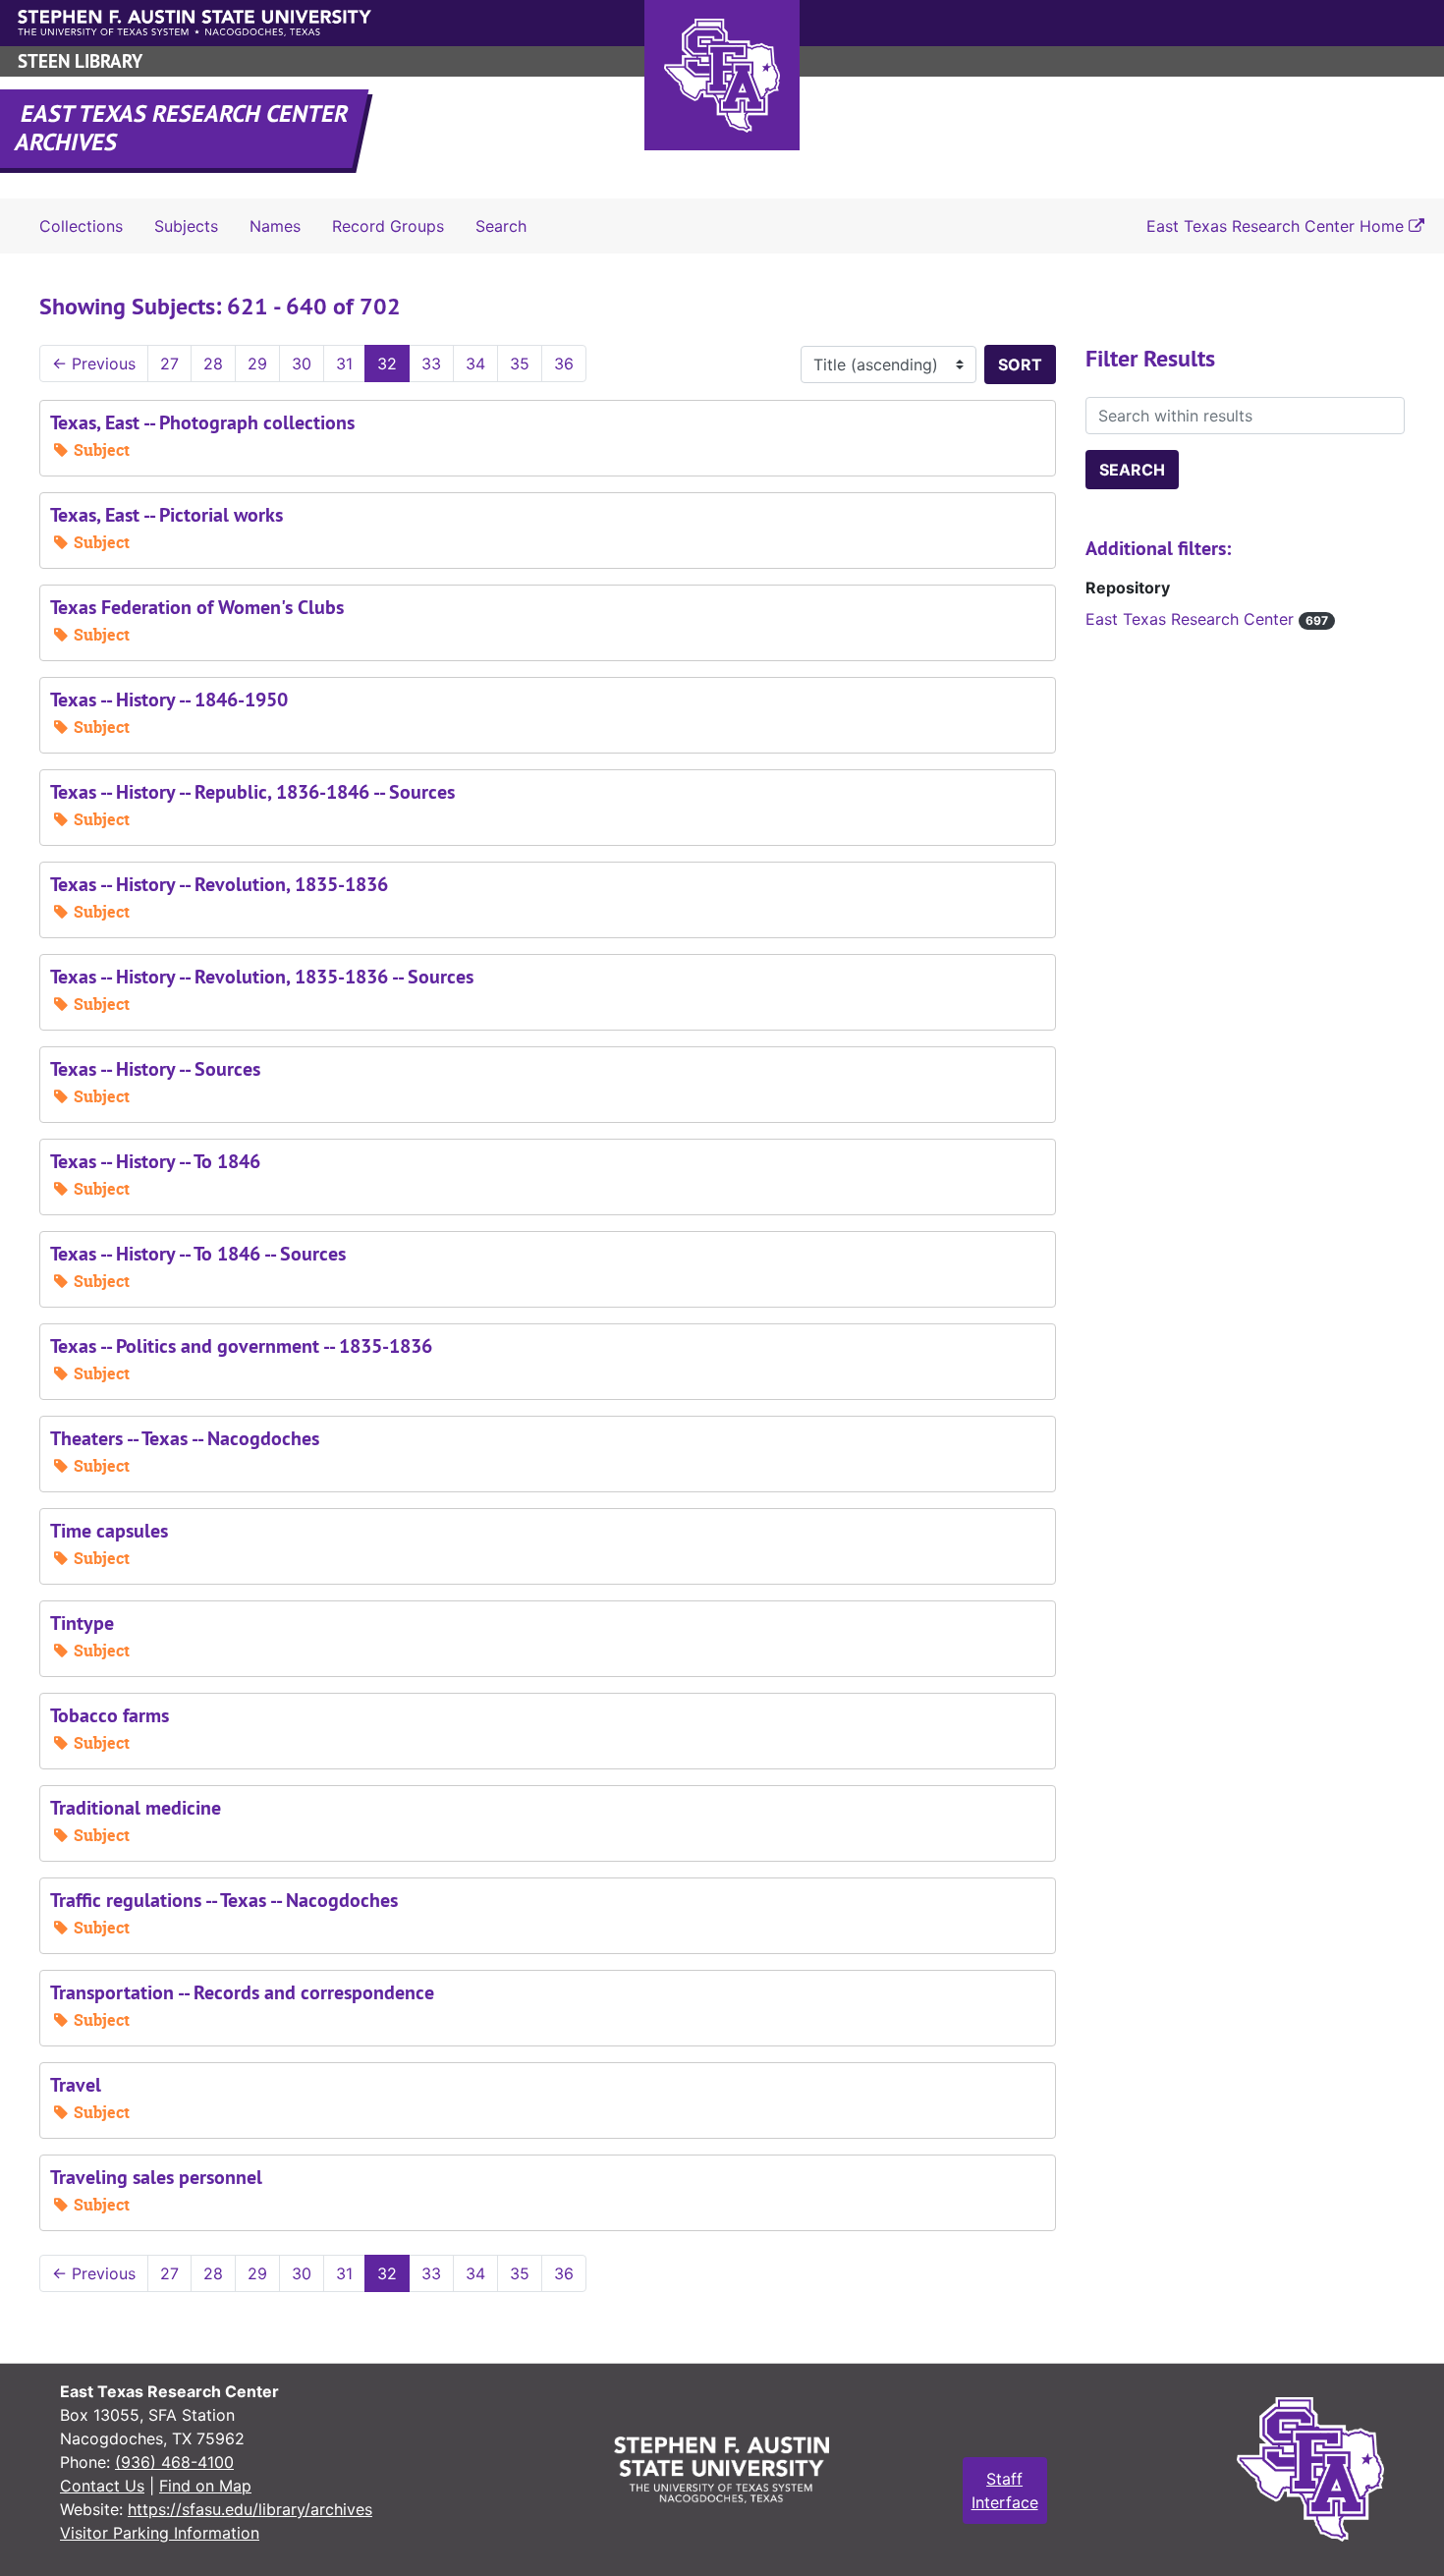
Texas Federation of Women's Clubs (197, 607)
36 (564, 364)
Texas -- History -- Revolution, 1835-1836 (219, 884)
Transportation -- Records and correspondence (242, 1992)
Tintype (82, 1623)
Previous (94, 364)
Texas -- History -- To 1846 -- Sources (198, 1254)
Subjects (186, 226)
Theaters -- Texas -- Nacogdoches (185, 1438)
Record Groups (388, 226)
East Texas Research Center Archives (183, 128)
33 (431, 364)
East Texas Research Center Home (1277, 226)
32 (387, 364)
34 (475, 364)
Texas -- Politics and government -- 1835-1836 (241, 1346)
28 (213, 364)
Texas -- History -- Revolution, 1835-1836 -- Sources (262, 977)
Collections (81, 226)
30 (302, 364)
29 (257, 364)
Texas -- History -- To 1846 (155, 1161)
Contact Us (102, 2486)
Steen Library (80, 61)
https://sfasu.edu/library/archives (250, 2509)
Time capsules (109, 1531)
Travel (76, 2085)
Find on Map (205, 2486)
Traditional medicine (136, 1808)
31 (344, 364)
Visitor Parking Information (160, 2533)
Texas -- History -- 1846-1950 (169, 700)
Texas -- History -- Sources (155, 1069)
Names (275, 226)
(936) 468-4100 (174, 2462)
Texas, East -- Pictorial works (167, 515)
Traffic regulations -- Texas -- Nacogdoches (224, 1900)
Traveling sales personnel (156, 2177)
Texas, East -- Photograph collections (202, 422)
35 (520, 364)
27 (169, 364)
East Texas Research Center (1207, 619)
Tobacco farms (110, 1715)
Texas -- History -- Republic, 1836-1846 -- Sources (252, 792)
